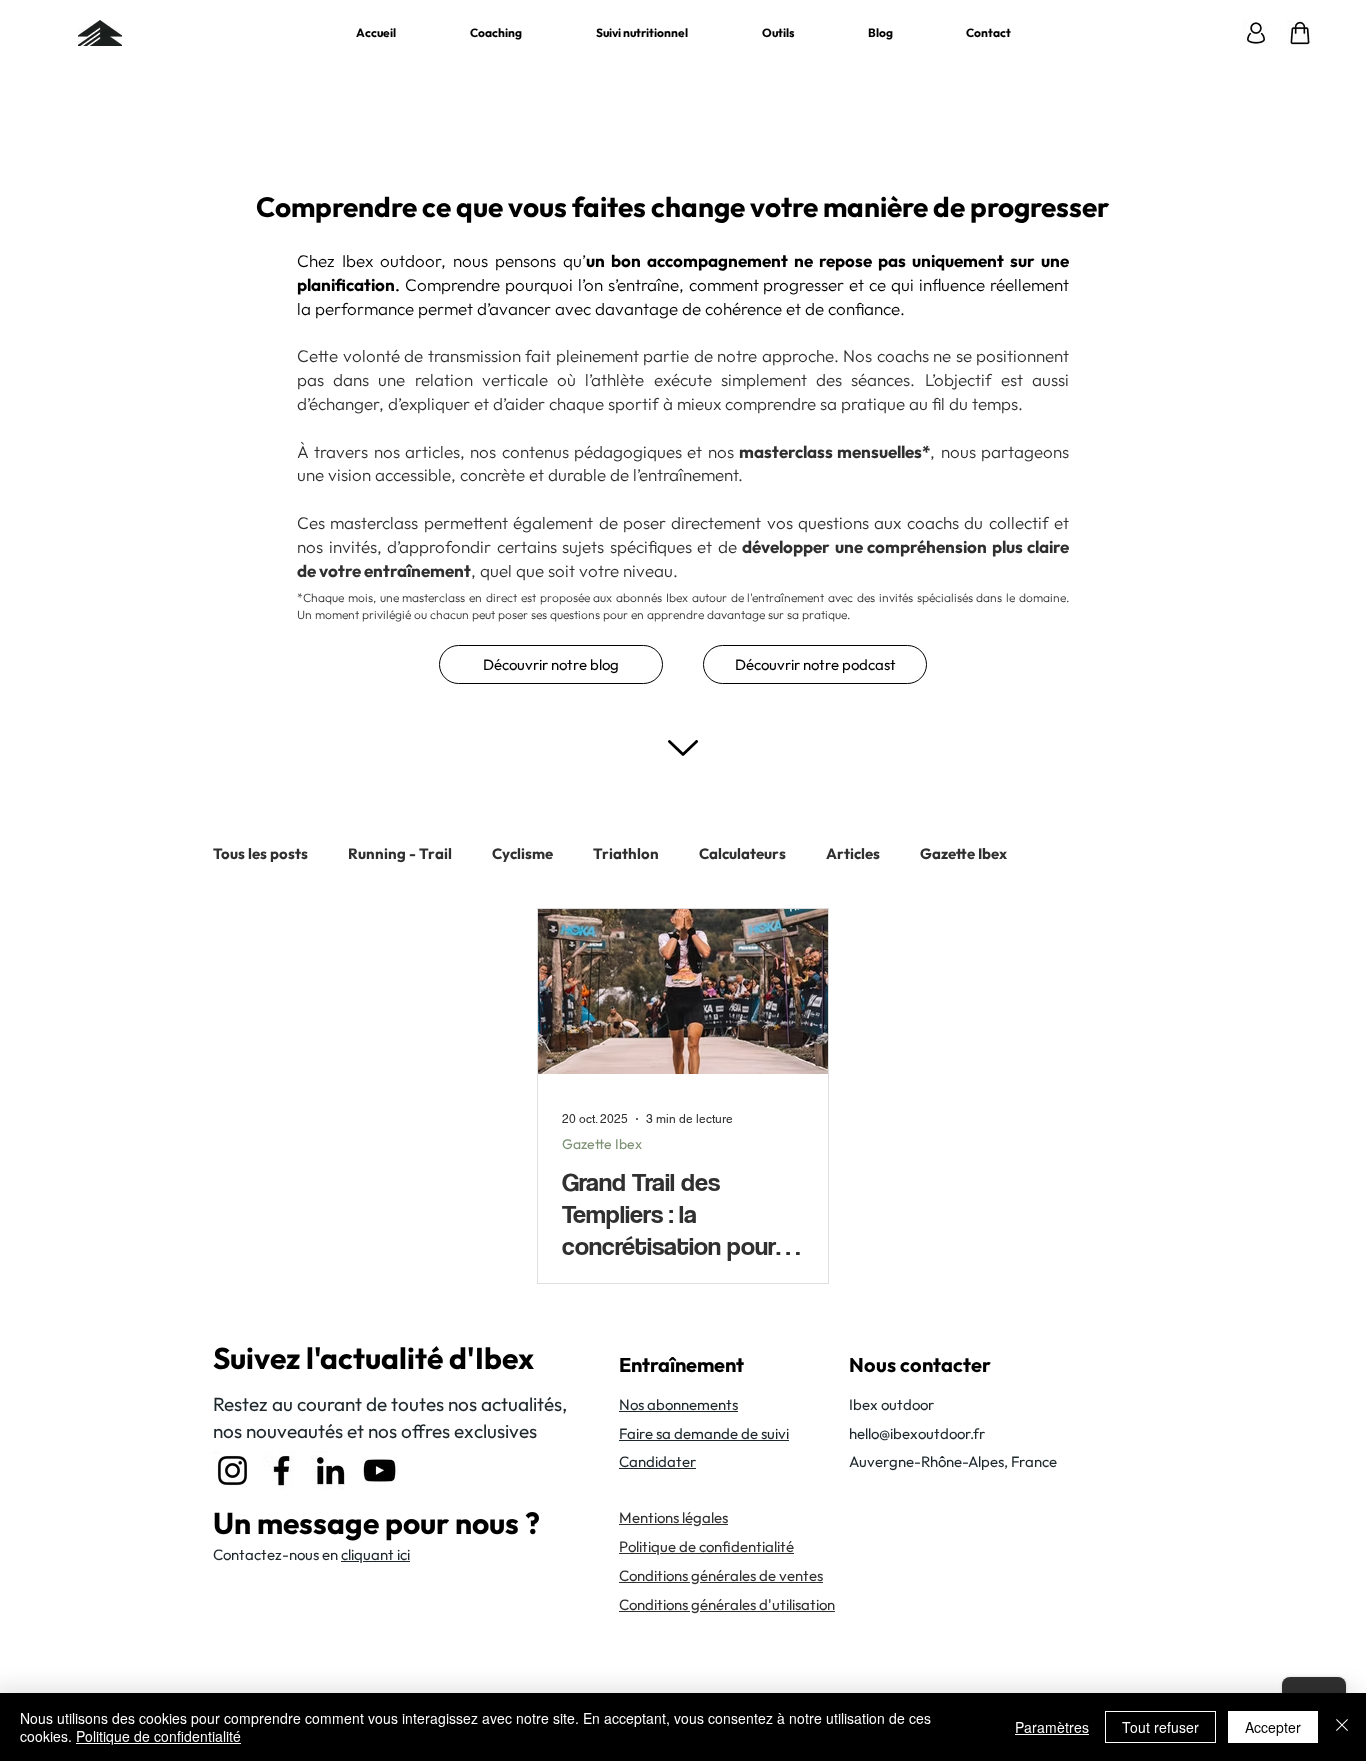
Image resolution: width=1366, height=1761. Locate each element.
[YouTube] (379, 1470)
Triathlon (626, 854)
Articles (853, 854)
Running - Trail (400, 854)
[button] (778, 33)
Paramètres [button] (1052, 1727)
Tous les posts (260, 854)
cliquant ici (375, 1554)
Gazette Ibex (963, 854)
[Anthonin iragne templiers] (683, 991)
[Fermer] (1342, 1727)
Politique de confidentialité (158, 1736)
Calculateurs (742, 854)
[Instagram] (232, 1470)
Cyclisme (522, 854)
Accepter (1273, 1727)
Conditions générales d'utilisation (727, 1604)
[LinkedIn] (330, 1470)
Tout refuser (1160, 1727)
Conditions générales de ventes (721, 1575)
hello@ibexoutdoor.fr (917, 1433)
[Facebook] (281, 1470)
